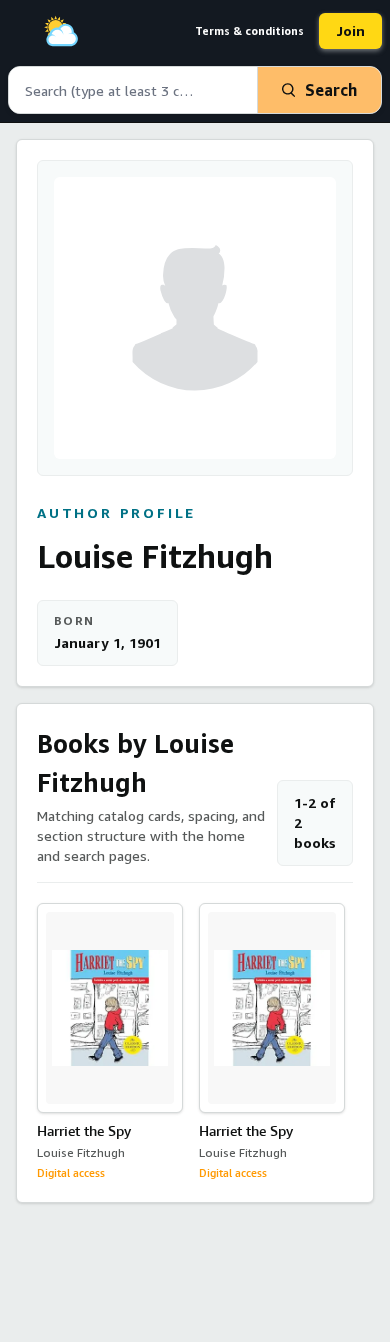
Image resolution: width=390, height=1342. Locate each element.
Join (350, 30)
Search (331, 90)
